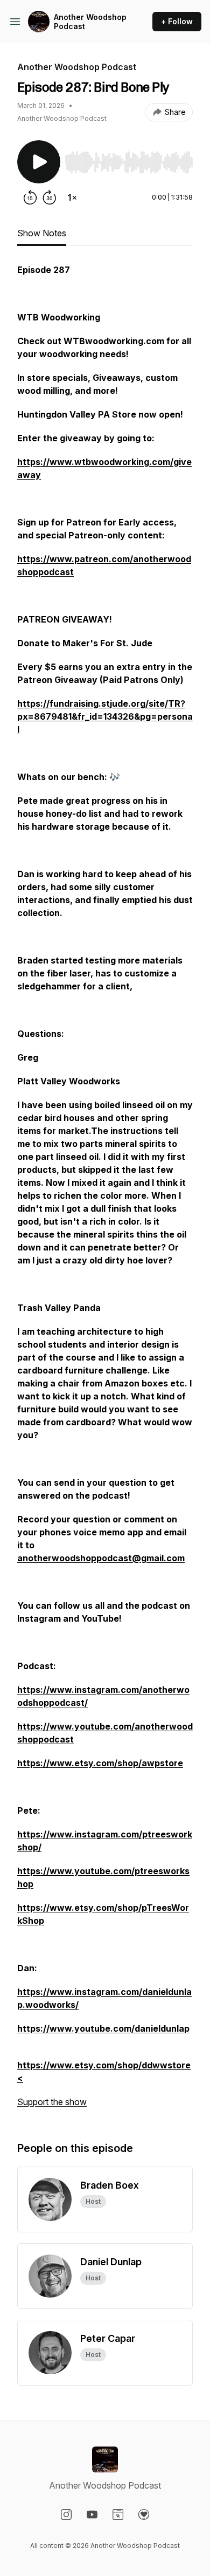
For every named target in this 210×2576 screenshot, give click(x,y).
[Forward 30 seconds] (50, 197)
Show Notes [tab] (42, 233)
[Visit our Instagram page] (66, 2514)
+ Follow (177, 21)
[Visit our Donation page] (144, 2514)
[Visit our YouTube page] (92, 2514)
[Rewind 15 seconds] (30, 197)
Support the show (52, 2102)
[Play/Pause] (39, 162)
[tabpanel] (105, 1191)
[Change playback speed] (72, 197)
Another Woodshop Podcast (90, 22)
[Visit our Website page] (118, 2514)
